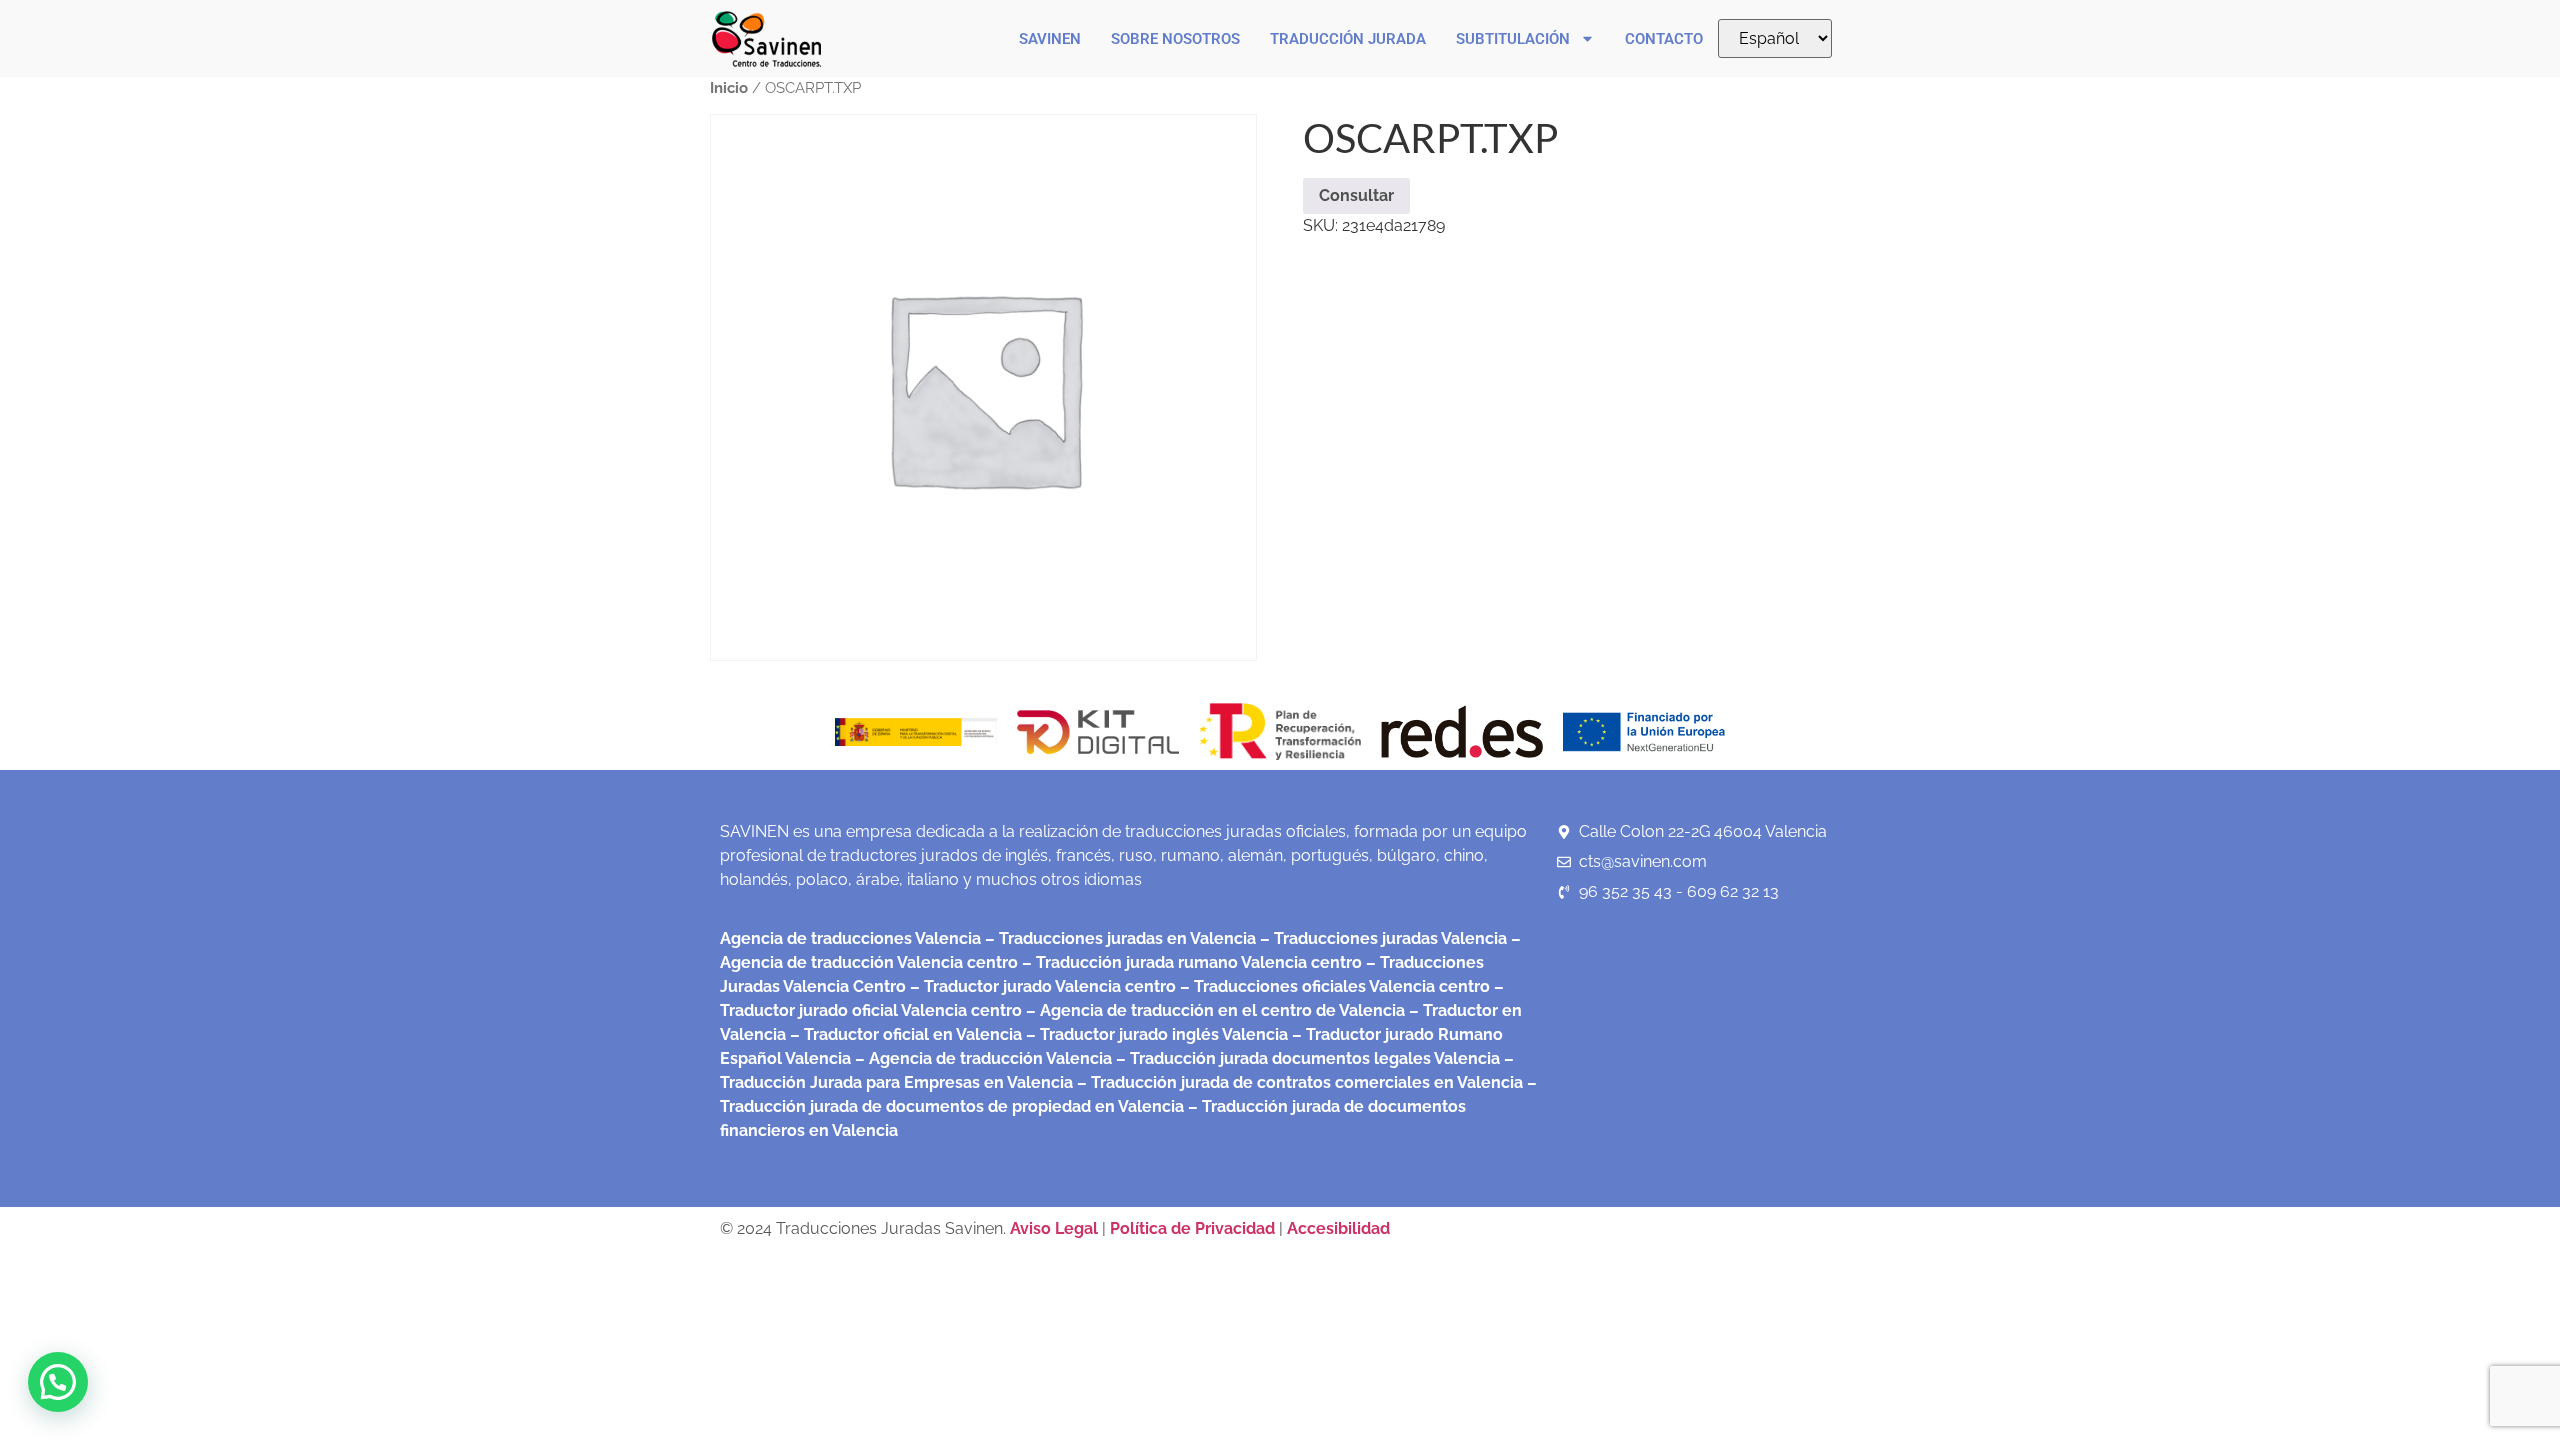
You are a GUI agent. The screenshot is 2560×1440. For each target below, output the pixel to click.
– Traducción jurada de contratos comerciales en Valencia (1298, 1082)
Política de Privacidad (1192, 1228)
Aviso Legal (1056, 1228)
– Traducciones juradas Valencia (1381, 938)
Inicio (729, 87)
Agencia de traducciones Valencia (850, 938)
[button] (58, 1382)
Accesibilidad (1338, 1228)
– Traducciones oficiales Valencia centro (1333, 986)
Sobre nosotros (1175, 39)
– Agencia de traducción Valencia (981, 1058)
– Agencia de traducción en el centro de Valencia (1213, 1010)
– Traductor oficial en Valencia (906, 1034)
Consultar (1356, 195)
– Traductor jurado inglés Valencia (1157, 1034)
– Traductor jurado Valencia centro (1041, 986)
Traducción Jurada (1348, 39)
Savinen (1050, 39)
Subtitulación (1513, 39)
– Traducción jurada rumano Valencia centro (1190, 962)
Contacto (1664, 39)
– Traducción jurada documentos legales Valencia (1306, 1058)
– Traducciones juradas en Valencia (1118, 938)
